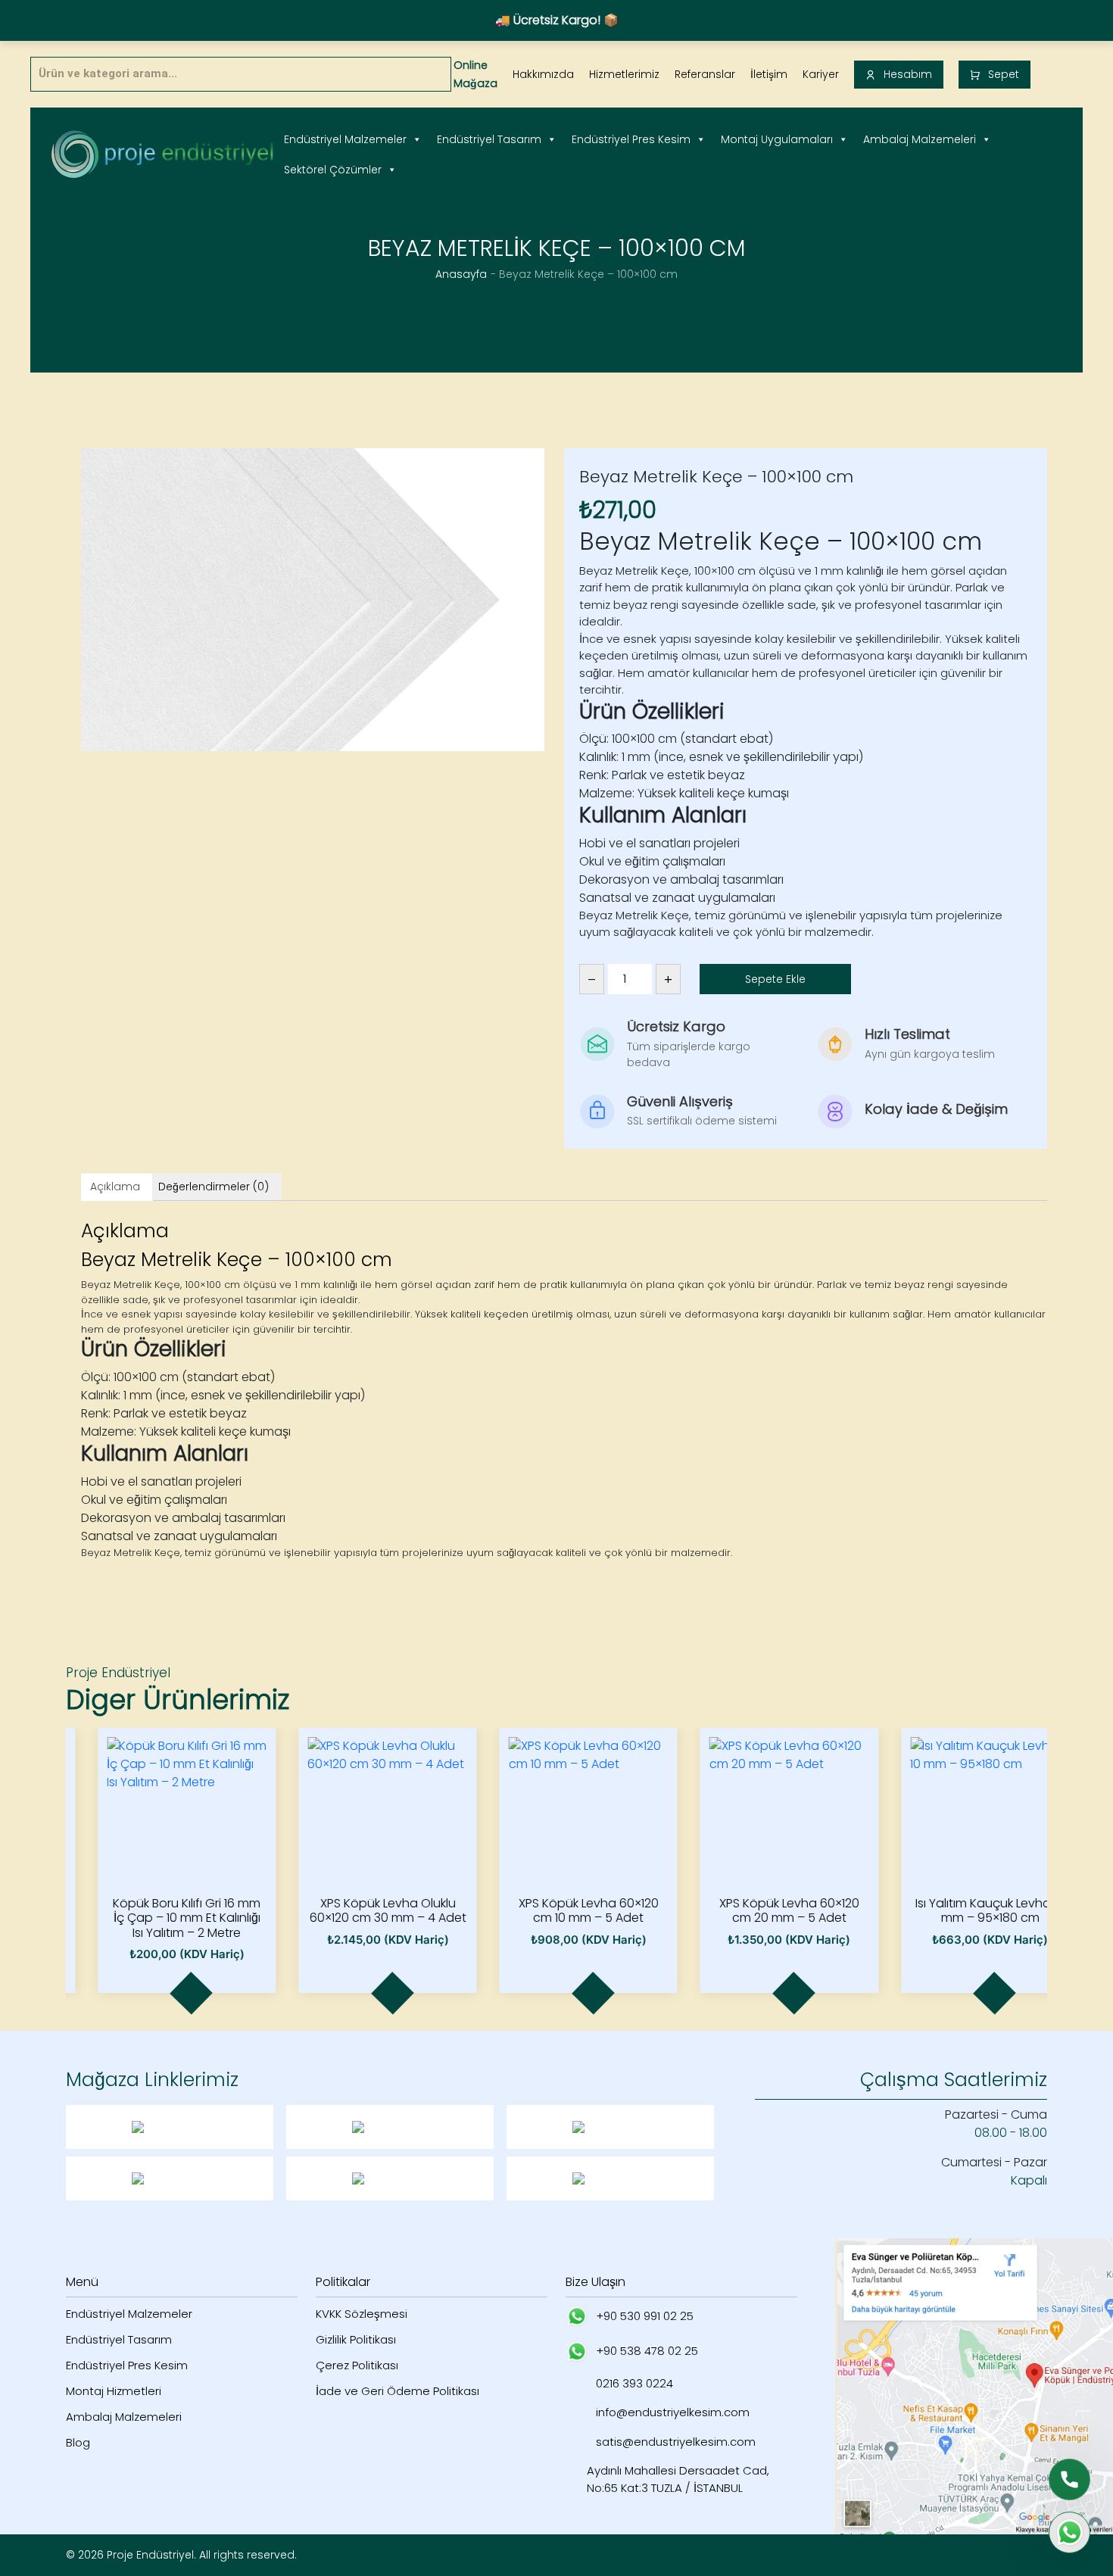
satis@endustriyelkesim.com (676, 2442)
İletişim (769, 74)
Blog (78, 2442)
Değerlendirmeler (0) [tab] (214, 1187)
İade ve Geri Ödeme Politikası (397, 2391)
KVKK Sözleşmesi (362, 2314)
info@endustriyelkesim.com (673, 2412)
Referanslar (705, 74)
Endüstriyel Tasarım (489, 139)
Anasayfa (461, 274)
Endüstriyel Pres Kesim (631, 139)
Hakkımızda (543, 74)
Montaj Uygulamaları (777, 139)
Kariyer (821, 74)
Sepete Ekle (775, 979)
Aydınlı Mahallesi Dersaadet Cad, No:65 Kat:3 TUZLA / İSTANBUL (678, 2479)
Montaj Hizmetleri (114, 2391)
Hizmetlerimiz (624, 74)
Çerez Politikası (357, 2365)
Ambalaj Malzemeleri (920, 139)
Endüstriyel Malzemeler (345, 139)
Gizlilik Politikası (356, 2339)
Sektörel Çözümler (333, 170)
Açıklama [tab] (115, 1187)
